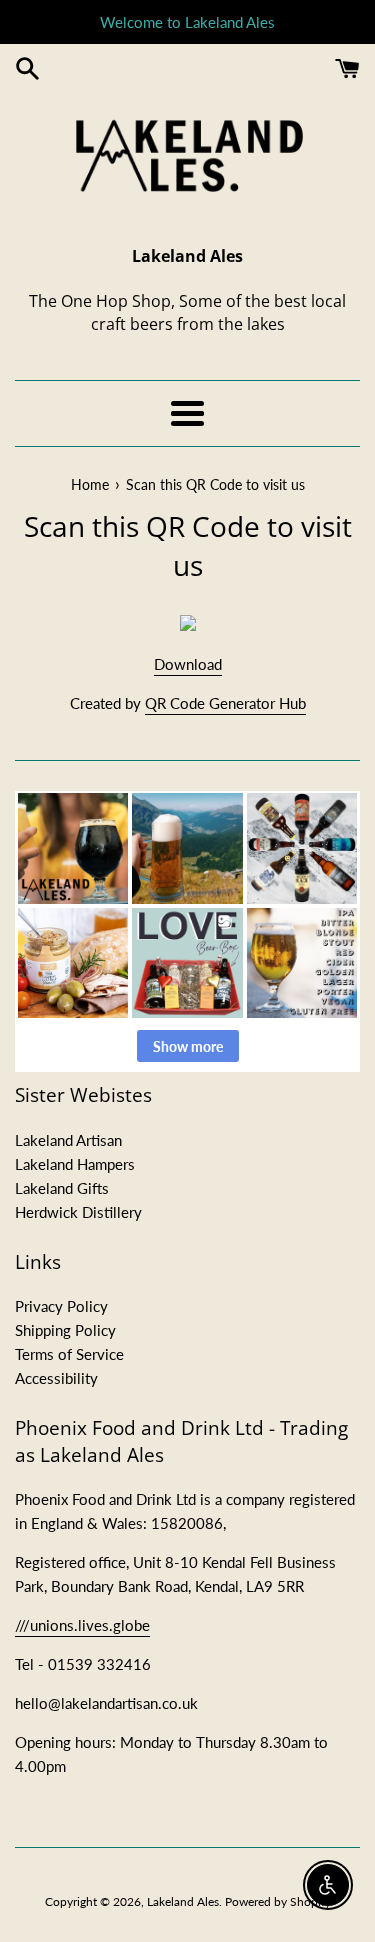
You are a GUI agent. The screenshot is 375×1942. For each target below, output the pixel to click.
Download (188, 664)
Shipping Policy (65, 1330)
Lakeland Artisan (68, 1140)
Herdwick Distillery (78, 1212)
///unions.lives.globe (82, 1625)
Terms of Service (69, 1354)
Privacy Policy (61, 1306)
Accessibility (56, 1378)
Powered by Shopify (278, 1901)
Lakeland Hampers (75, 1164)
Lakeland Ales (183, 1901)
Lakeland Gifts (62, 1188)
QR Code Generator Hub (225, 703)
